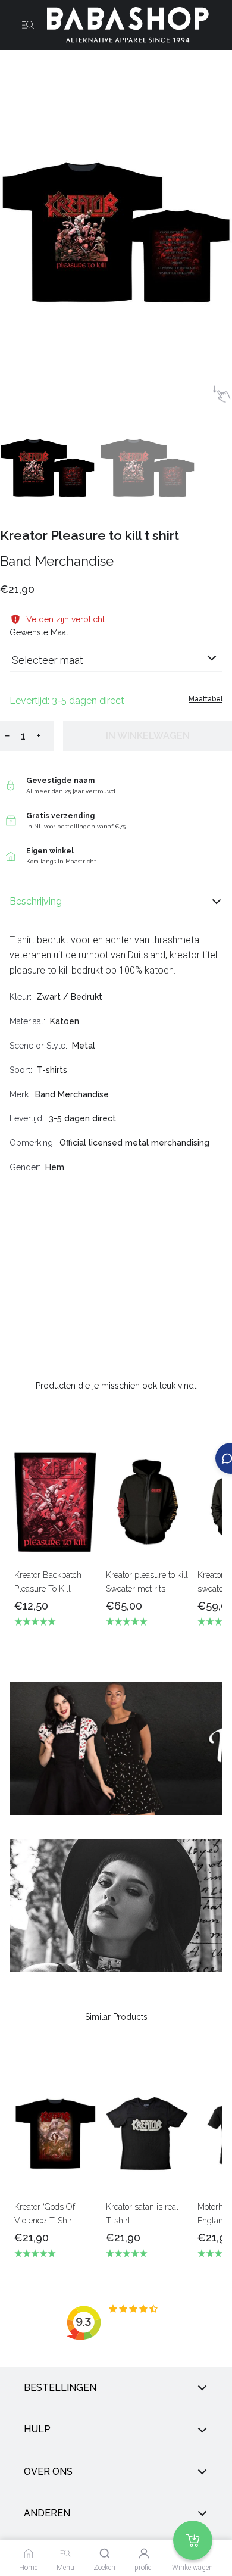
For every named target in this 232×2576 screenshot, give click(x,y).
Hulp (37, 2429)
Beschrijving (36, 901)
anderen (47, 2513)
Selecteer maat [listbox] (48, 660)
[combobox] (116, 665)
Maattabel (206, 699)
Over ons (48, 2471)
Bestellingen (60, 2388)
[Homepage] (123, 25)
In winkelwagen (148, 736)
